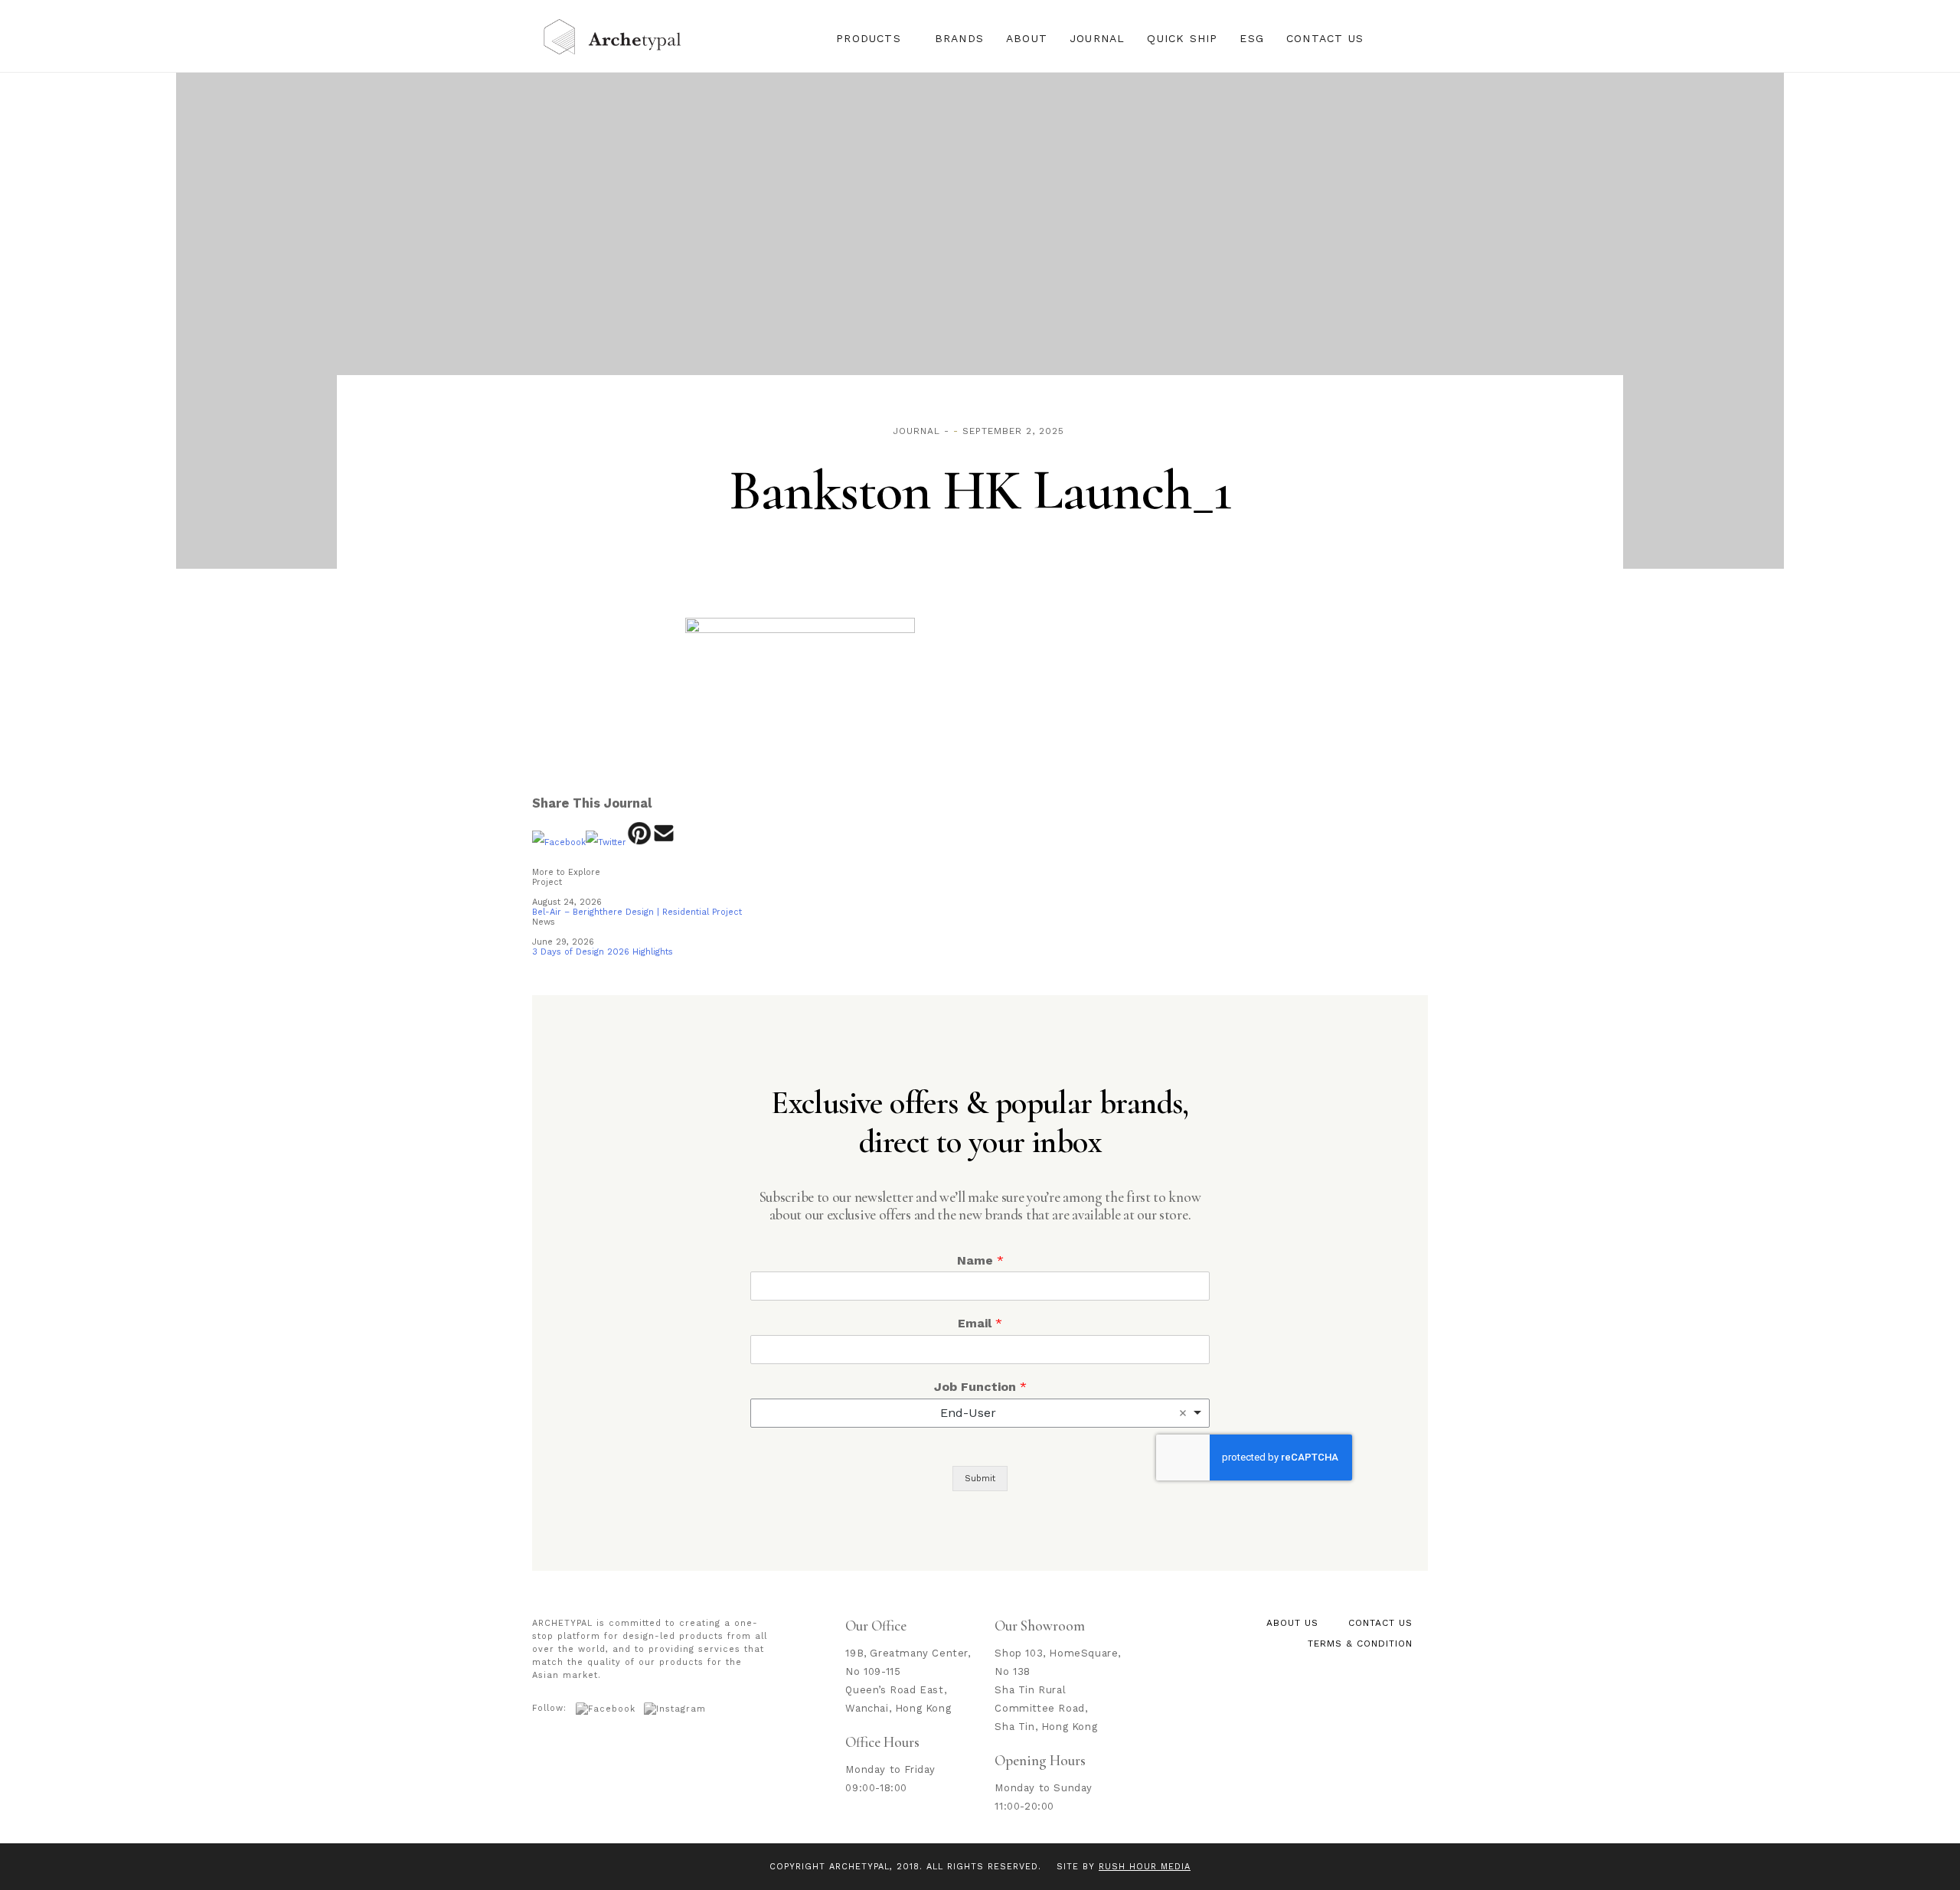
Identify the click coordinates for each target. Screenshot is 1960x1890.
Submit (980, 1479)
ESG (1252, 38)
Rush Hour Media (1145, 1867)
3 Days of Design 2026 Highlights (603, 952)
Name (980, 1260)
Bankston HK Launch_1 (980, 491)
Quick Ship (1182, 38)
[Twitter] (606, 842)
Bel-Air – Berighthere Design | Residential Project (637, 912)
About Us (1292, 1623)
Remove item (1183, 1413)
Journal (1097, 38)
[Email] (664, 842)
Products (869, 38)
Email (980, 1323)
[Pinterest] (639, 842)
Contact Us (1325, 38)
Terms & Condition (1360, 1644)
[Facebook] (559, 842)
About (1027, 38)
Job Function (980, 1387)
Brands (959, 38)
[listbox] (980, 1413)
